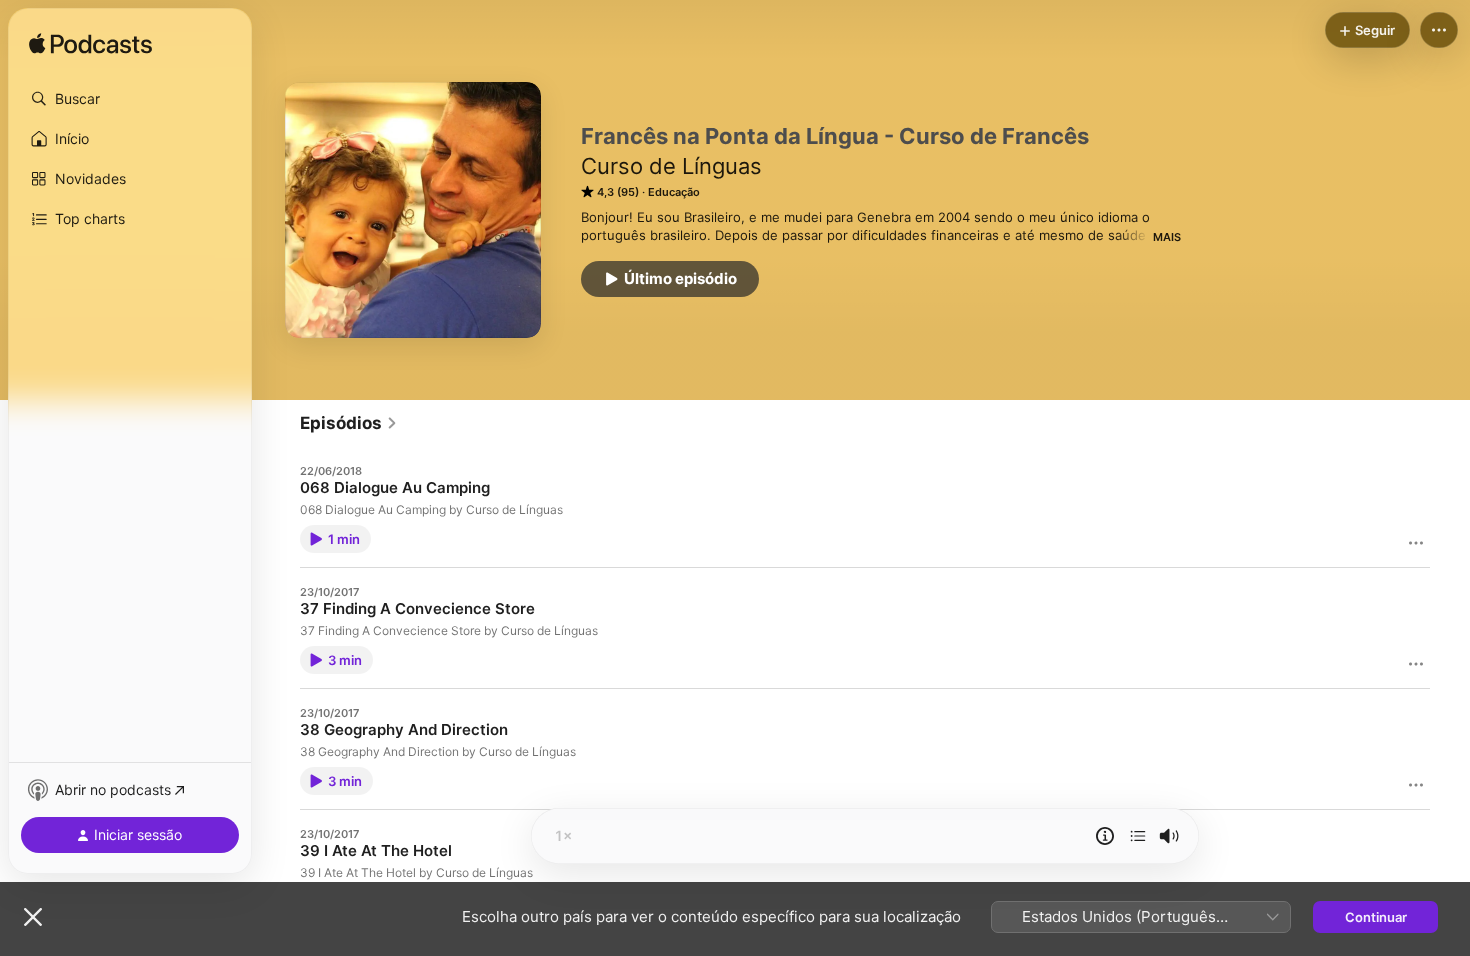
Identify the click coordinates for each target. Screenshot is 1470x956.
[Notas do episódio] (1105, 836)
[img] (90, 45)
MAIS (1167, 237)
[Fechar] (33, 917)
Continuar (1376, 917)
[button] (130, 99)
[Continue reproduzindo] (1138, 836)
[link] (349, 423)
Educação (674, 192)
